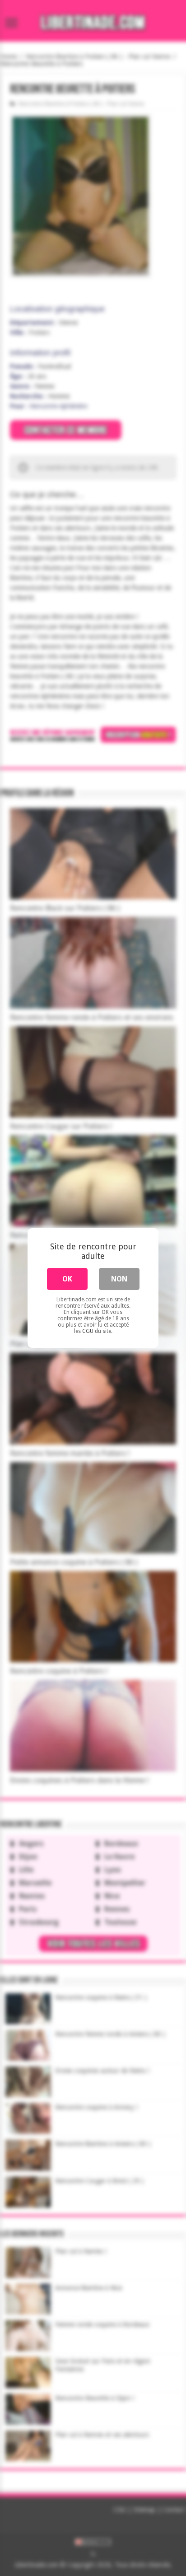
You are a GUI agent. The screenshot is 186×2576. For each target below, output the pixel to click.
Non (119, 1279)
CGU (88, 1331)
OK (67, 1279)
